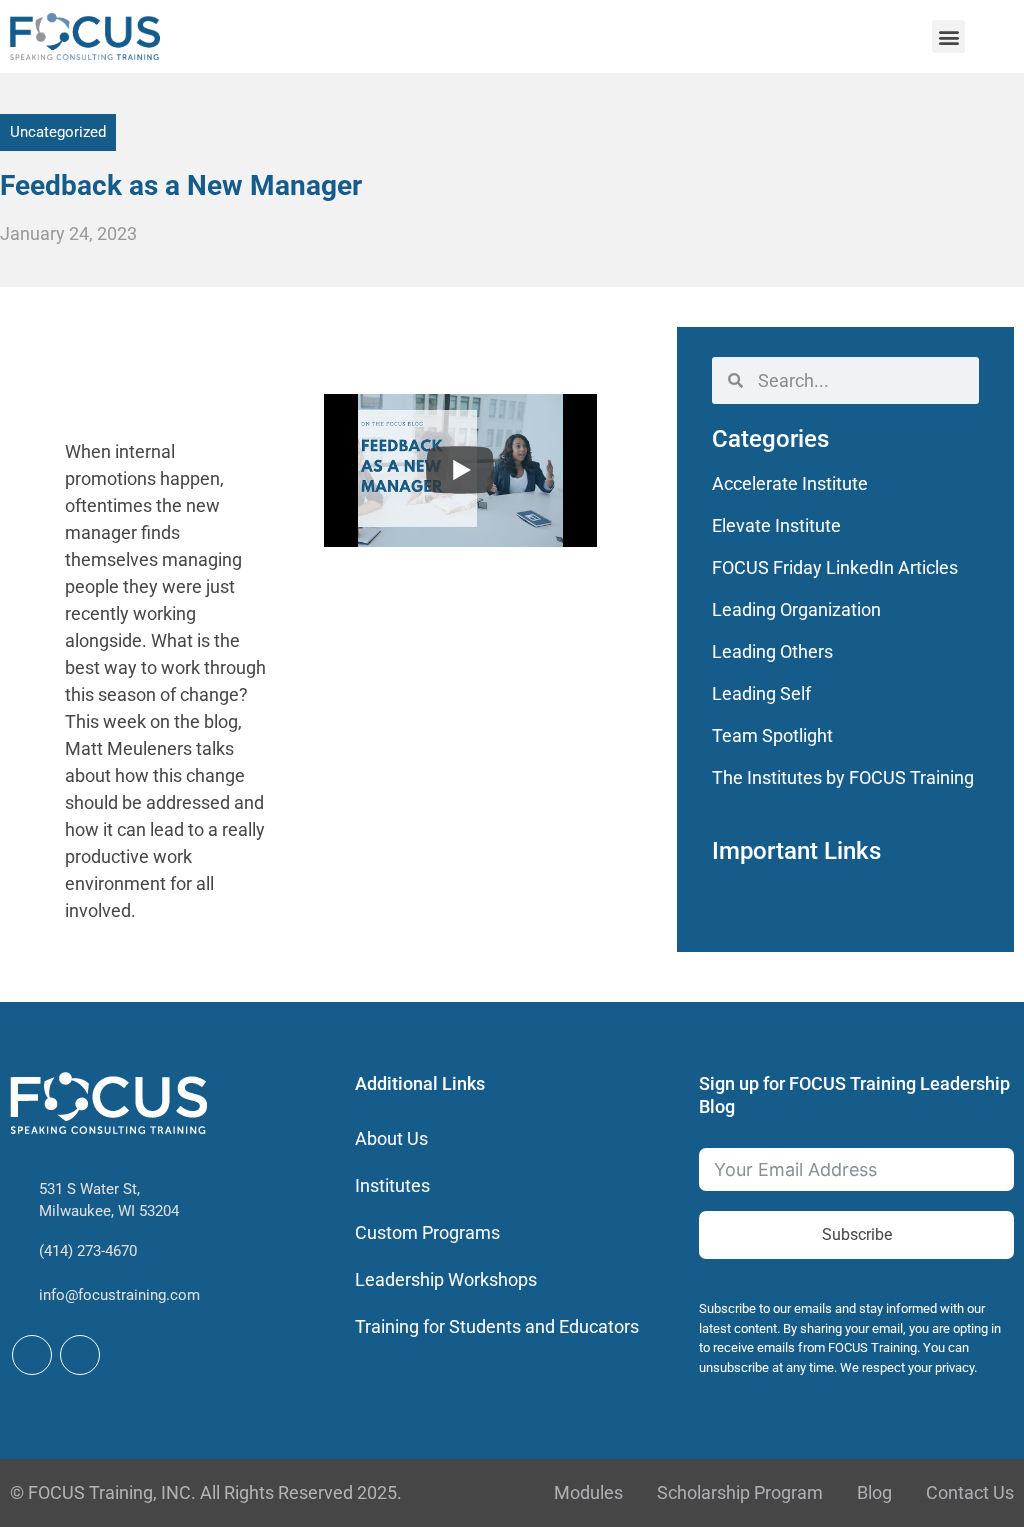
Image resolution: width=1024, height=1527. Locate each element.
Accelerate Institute (790, 483)
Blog (874, 1492)
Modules (588, 1492)
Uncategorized (58, 132)
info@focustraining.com (119, 1295)
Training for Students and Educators (497, 1326)
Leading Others (772, 651)
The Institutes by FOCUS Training (843, 777)
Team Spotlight (772, 735)
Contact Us (970, 1492)
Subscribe (857, 1234)
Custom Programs (427, 1232)
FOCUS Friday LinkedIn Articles (835, 567)
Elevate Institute (776, 525)
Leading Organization (796, 609)
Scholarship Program (740, 1492)
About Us (391, 1138)
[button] (948, 36)
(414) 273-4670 (88, 1251)
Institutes (392, 1185)
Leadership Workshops (446, 1279)
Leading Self (761, 693)
